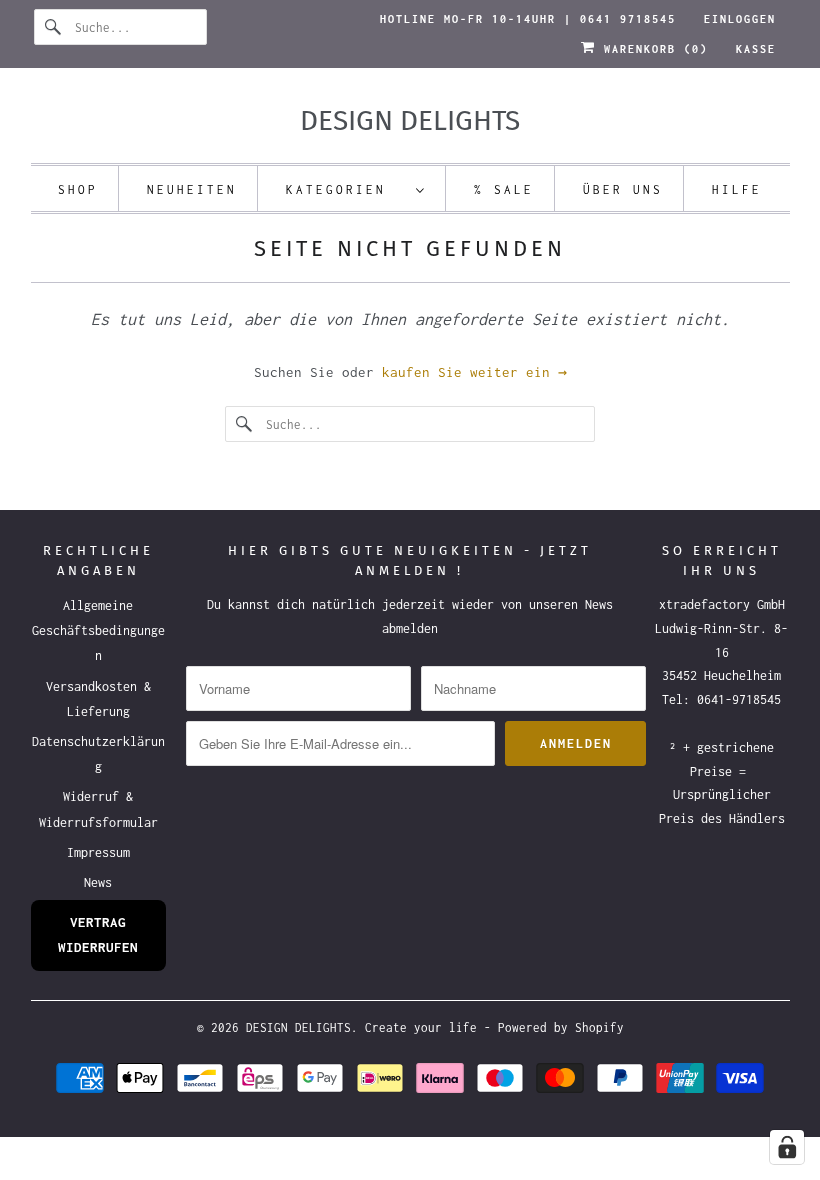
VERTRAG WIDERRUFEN (98, 934)
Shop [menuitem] (78, 189)
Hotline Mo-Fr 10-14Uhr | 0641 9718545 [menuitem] (528, 19)
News (98, 882)
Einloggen (740, 19)
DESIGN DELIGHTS (298, 1027)
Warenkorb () (652, 49)
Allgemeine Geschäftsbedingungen (98, 630)
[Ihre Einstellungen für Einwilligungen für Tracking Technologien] (787, 1147)
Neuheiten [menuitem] (192, 189)
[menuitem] (356, 188)
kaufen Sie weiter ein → (474, 372)
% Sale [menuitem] (504, 189)
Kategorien (346, 189)
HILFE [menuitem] (737, 189)
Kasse (756, 49)
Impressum (98, 852)
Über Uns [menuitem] (623, 189)
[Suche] (54, 27)
